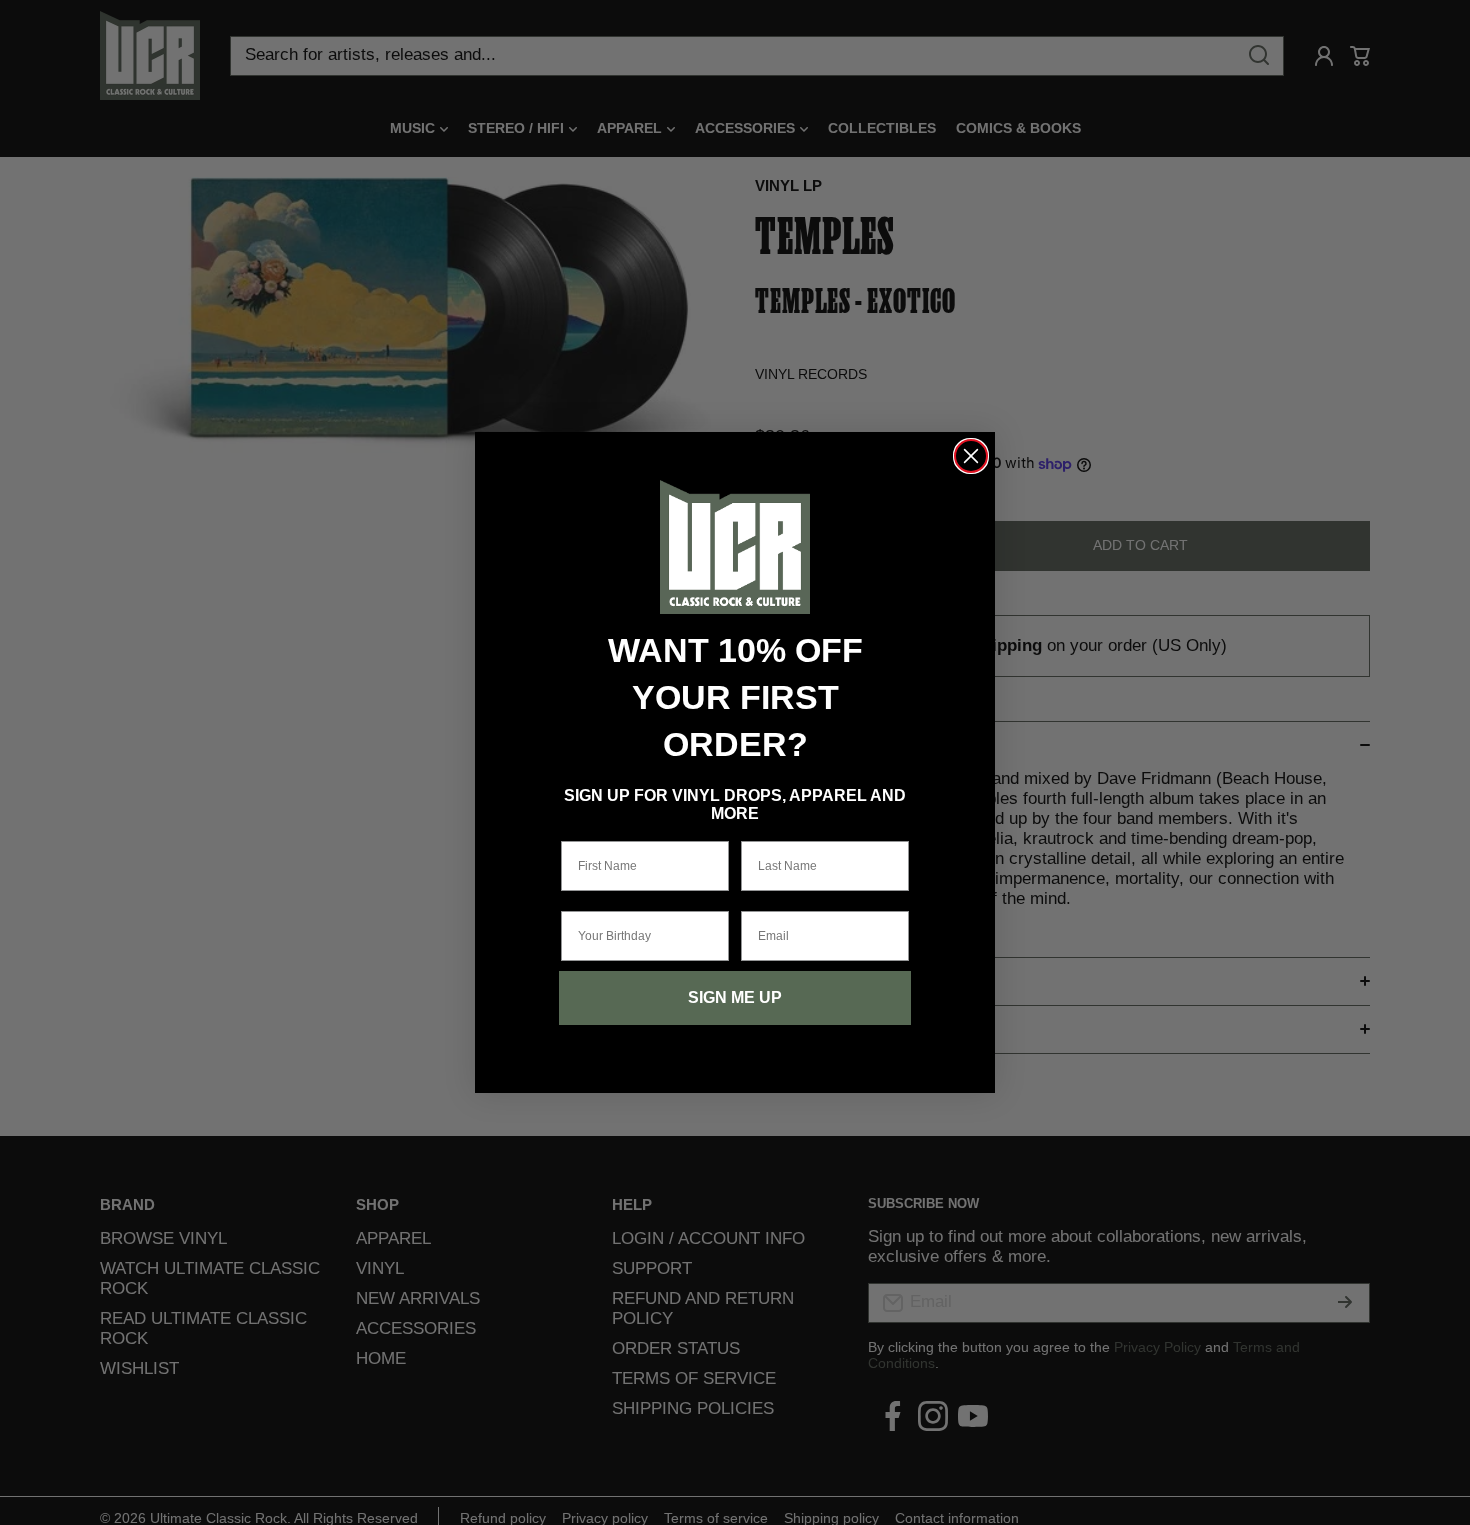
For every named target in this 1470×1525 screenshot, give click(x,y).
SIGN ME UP (735, 997)
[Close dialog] (971, 456)
